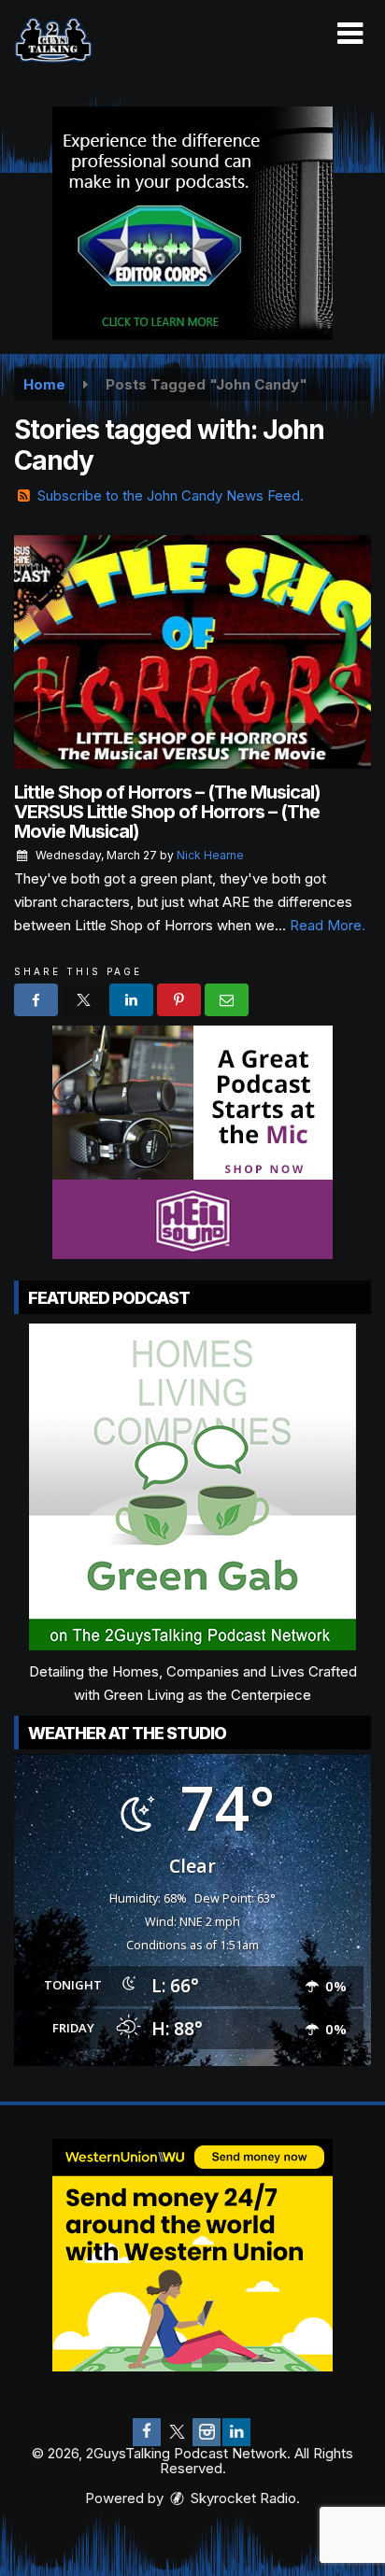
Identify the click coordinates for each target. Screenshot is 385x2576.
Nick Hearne (210, 855)
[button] (350, 34)
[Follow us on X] (177, 2432)
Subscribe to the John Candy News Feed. (171, 495)
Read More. (328, 925)
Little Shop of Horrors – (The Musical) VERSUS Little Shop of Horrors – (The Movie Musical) (167, 812)
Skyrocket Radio (242, 2498)
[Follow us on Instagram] (207, 2432)
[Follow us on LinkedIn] (236, 2432)
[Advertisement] (192, 223)
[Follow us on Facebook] (147, 2432)
